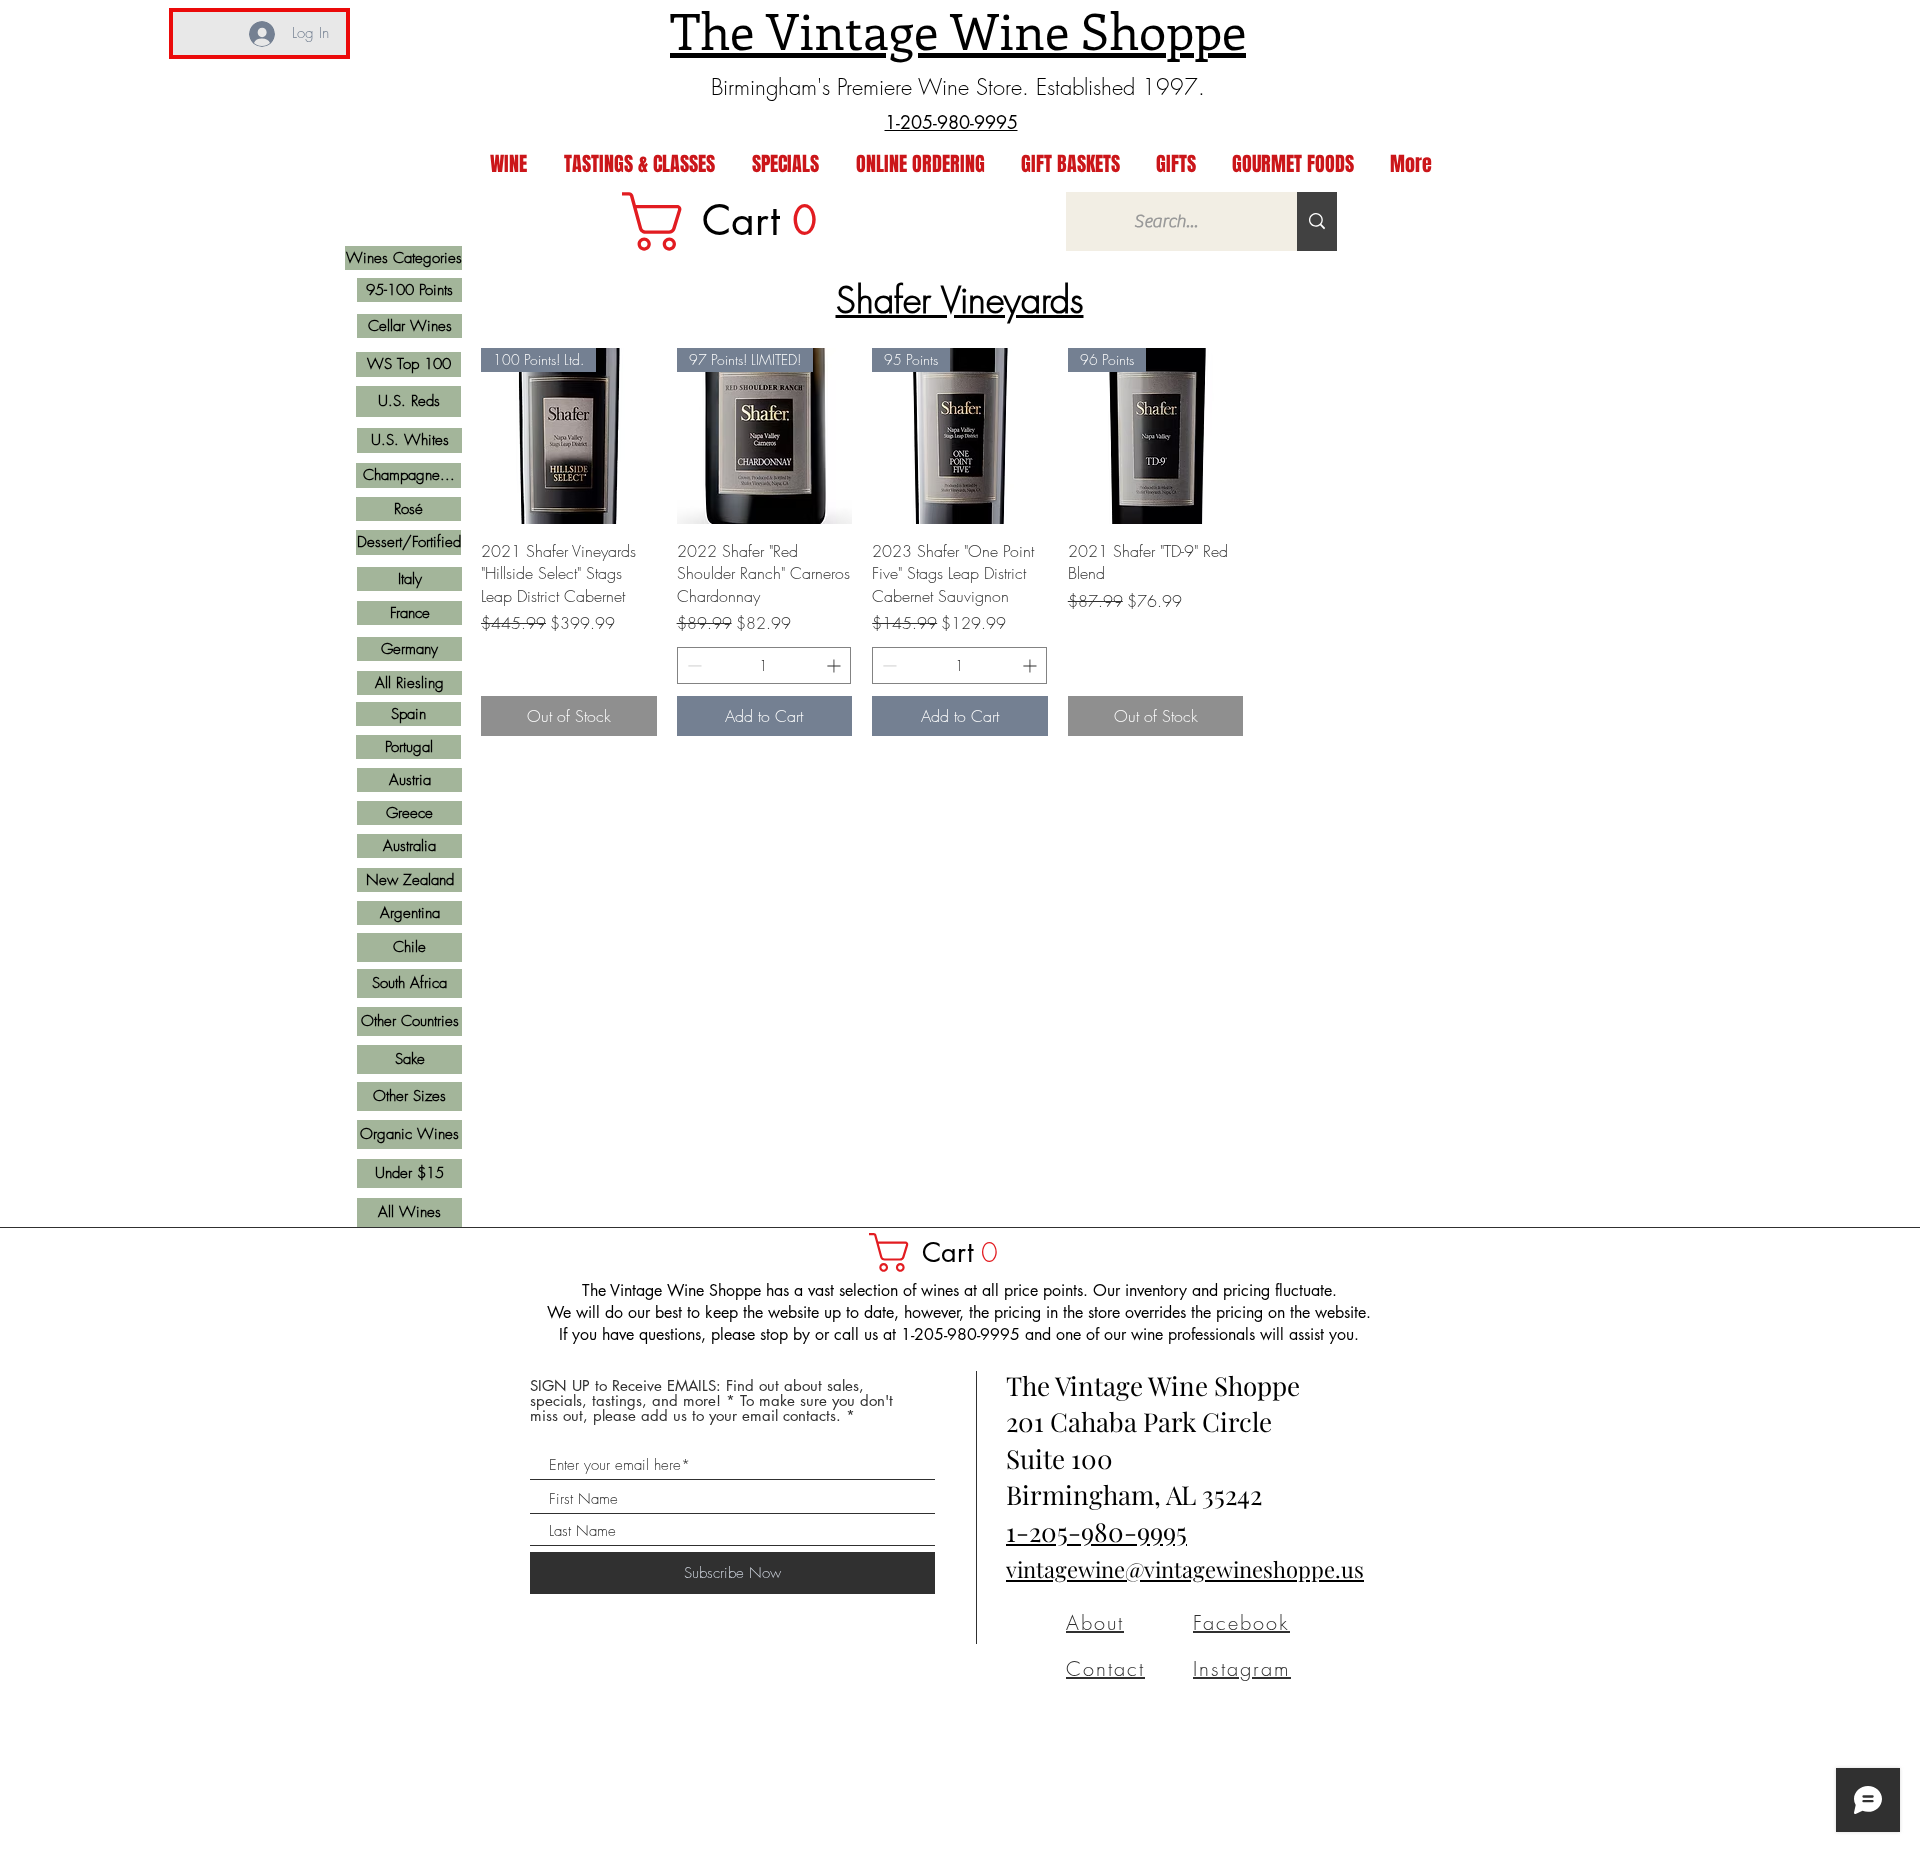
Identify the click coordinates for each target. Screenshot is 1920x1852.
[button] (943, 1252)
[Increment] (835, 665)
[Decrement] (692, 665)
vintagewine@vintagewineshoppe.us (1185, 1569)
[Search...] (1317, 221)
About (1095, 1622)
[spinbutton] (764, 665)
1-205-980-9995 (1096, 1531)
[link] (733, 221)
